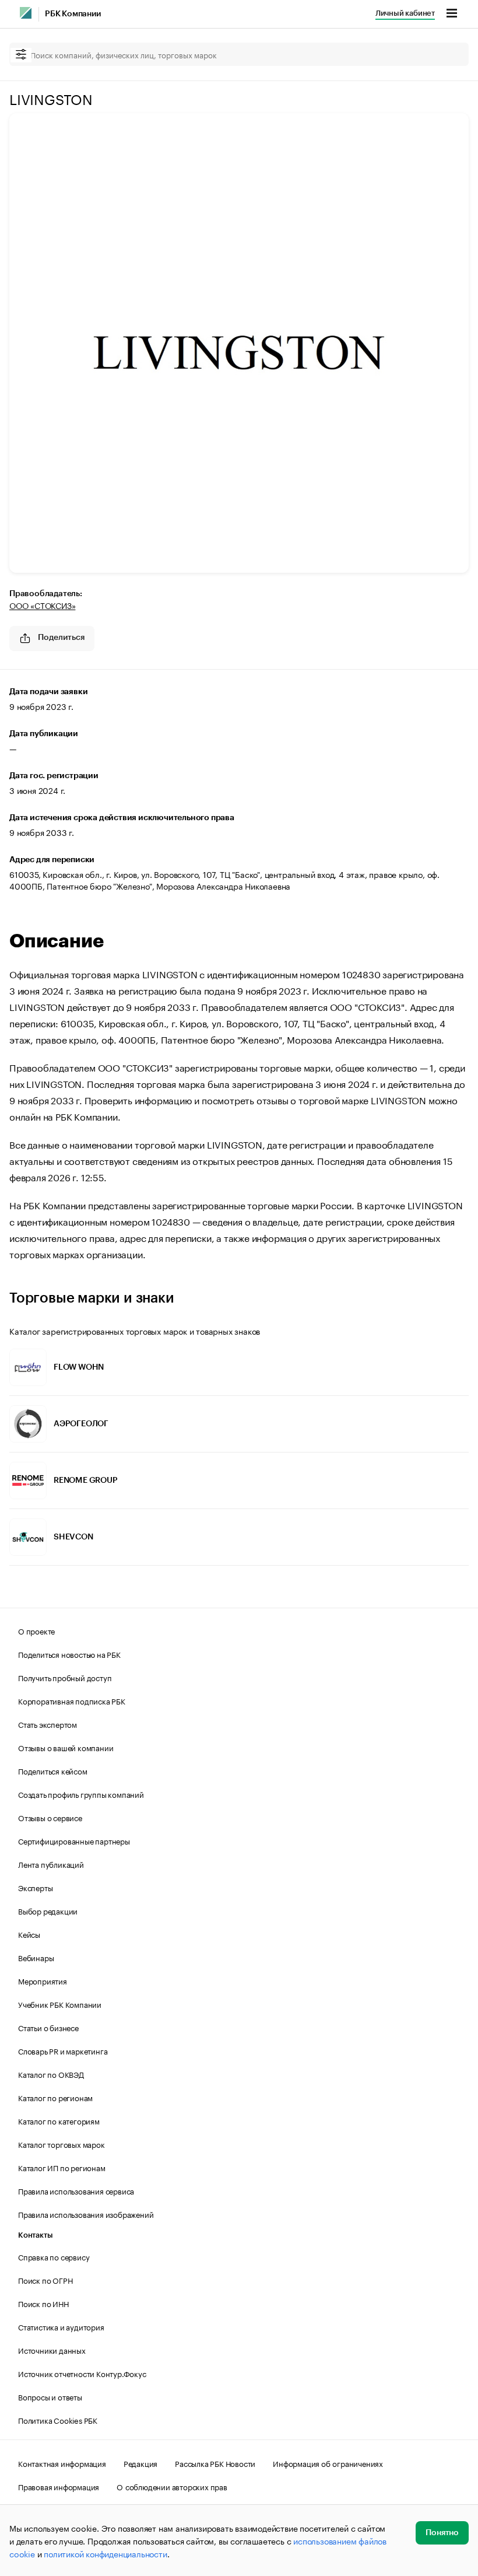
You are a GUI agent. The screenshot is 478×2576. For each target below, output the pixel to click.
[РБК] (26, 13)
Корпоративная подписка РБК (72, 1700)
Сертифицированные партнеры (74, 1840)
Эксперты (35, 1887)
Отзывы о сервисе (50, 1817)
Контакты (35, 2235)
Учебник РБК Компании (60, 2004)
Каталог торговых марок (61, 2144)
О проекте (36, 1630)
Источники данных (52, 2350)
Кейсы (29, 1934)
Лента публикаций (51, 1864)
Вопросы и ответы (50, 2396)
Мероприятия (43, 1980)
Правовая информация (59, 2486)
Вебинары (36, 1957)
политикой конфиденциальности (105, 2553)
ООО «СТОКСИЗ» (42, 605)
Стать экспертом (48, 1724)
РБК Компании (73, 14)
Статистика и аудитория (61, 2326)
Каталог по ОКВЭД (51, 2074)
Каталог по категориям (59, 2120)
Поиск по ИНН (43, 2303)
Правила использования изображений (86, 2214)
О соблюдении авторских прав (172, 2486)
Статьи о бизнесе (48, 2027)
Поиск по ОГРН (45, 2280)
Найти (448, 54)
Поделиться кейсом (53, 1770)
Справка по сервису (54, 2256)
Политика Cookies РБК (58, 2420)
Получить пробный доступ (65, 1677)
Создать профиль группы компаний (81, 1794)
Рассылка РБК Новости (215, 2463)
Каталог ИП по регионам (62, 2167)
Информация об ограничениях (328, 2463)
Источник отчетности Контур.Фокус (82, 2373)
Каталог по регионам (55, 2097)
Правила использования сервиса (76, 2190)
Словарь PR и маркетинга (63, 2050)
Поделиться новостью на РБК (69, 1654)
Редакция (140, 2463)
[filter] (21, 55)
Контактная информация (62, 2463)
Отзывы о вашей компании (66, 1747)
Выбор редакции (48, 1910)
